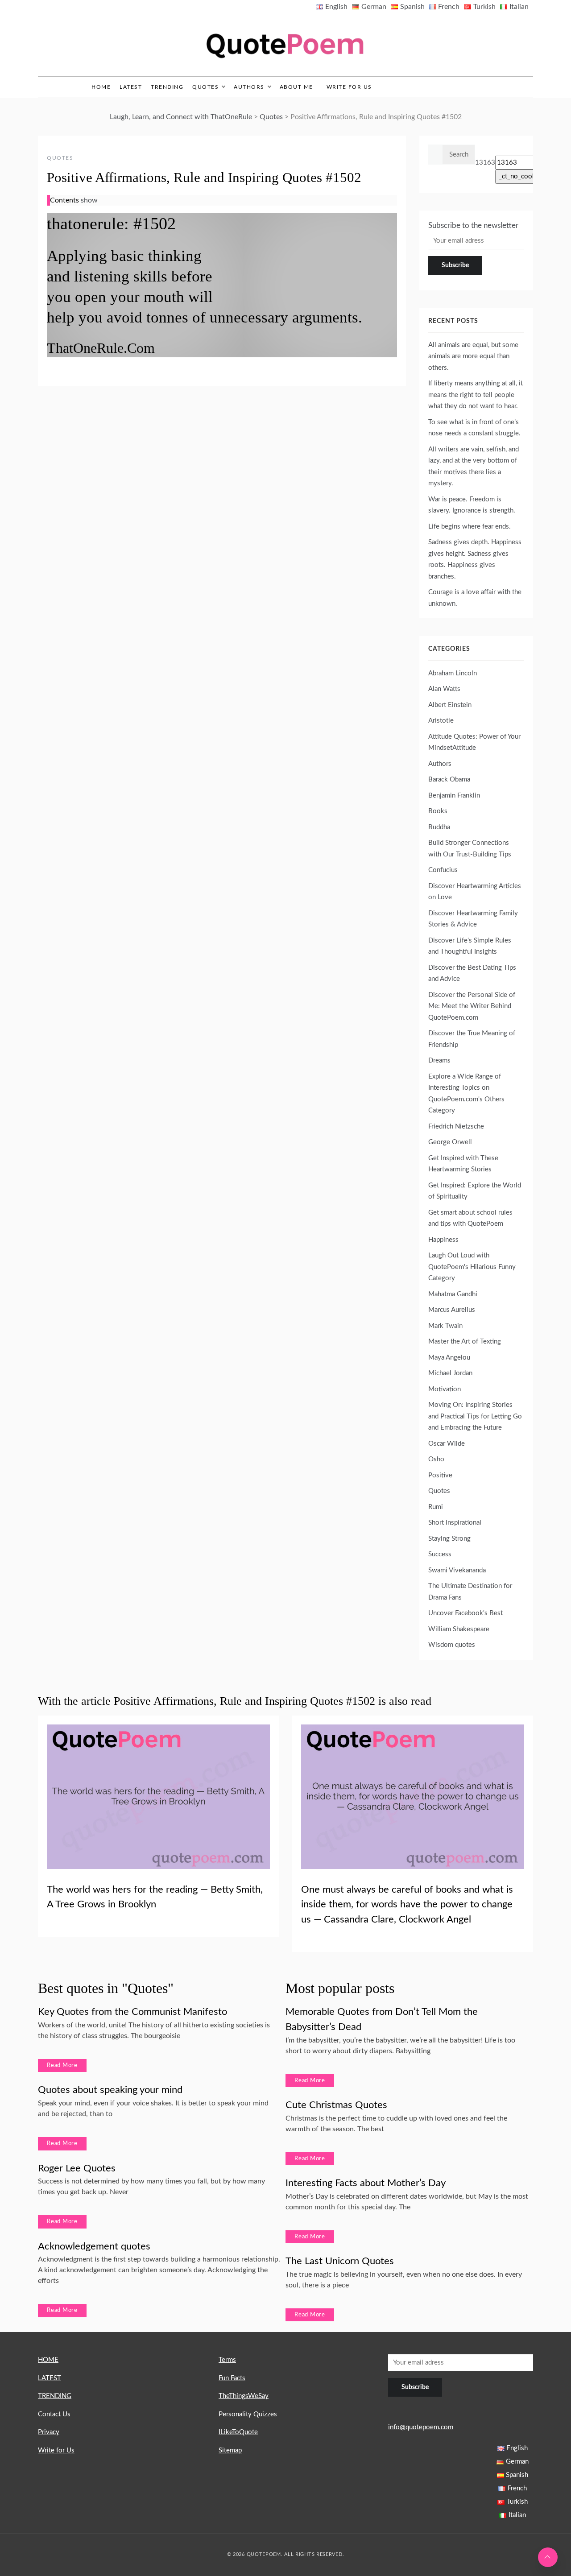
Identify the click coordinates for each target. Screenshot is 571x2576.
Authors (249, 87)
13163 (485, 163)
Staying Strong (449, 1539)
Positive (440, 1475)
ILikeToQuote (238, 2432)
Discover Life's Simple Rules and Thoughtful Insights (470, 946)
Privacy (49, 2432)
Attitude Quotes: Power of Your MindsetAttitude (474, 742)
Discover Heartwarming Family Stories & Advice (473, 919)
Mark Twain (445, 1326)
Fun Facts (232, 2378)
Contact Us (54, 2414)
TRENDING (167, 87)
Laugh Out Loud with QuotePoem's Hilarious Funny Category (472, 1267)
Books (438, 811)
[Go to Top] (548, 2557)
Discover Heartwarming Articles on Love (475, 892)
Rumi (436, 1507)
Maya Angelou (449, 1358)
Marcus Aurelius (452, 1310)
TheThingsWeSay (244, 2396)
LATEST (131, 87)
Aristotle (441, 721)
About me (296, 87)
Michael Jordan (450, 1373)
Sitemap (230, 2450)
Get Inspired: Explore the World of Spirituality (475, 1191)
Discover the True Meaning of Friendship (472, 1039)
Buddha (439, 827)
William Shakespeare (459, 1629)
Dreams (439, 1061)
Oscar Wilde (447, 1444)
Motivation (445, 1389)
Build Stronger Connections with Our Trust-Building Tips (470, 849)
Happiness (443, 1240)
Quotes (205, 87)
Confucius (443, 870)
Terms (227, 2360)
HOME (48, 2360)
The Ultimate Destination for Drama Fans (470, 1592)
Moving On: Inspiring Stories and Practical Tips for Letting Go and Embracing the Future (475, 1416)
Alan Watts (444, 689)
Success (440, 1554)
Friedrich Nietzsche (456, 1127)
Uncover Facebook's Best (465, 1613)
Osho (436, 1459)
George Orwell (450, 1142)
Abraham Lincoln (453, 673)
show (89, 200)
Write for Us (349, 87)
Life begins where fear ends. (470, 527)
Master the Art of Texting (465, 1342)
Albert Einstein (450, 705)
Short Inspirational (455, 1523)
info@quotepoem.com (421, 2427)
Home (101, 87)
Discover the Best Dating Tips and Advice (472, 974)
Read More (62, 2065)
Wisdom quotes (452, 1645)
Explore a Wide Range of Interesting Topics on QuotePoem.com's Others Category (466, 1094)
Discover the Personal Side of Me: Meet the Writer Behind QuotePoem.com (472, 1006)
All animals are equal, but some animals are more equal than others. (473, 356)
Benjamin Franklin (454, 796)
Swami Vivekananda (457, 1570)
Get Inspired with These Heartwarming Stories (463, 1164)
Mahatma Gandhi (453, 1294)
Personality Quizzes (248, 2414)
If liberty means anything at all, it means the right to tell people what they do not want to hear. (476, 395)
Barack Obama (449, 779)
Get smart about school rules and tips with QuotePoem (470, 1218)
